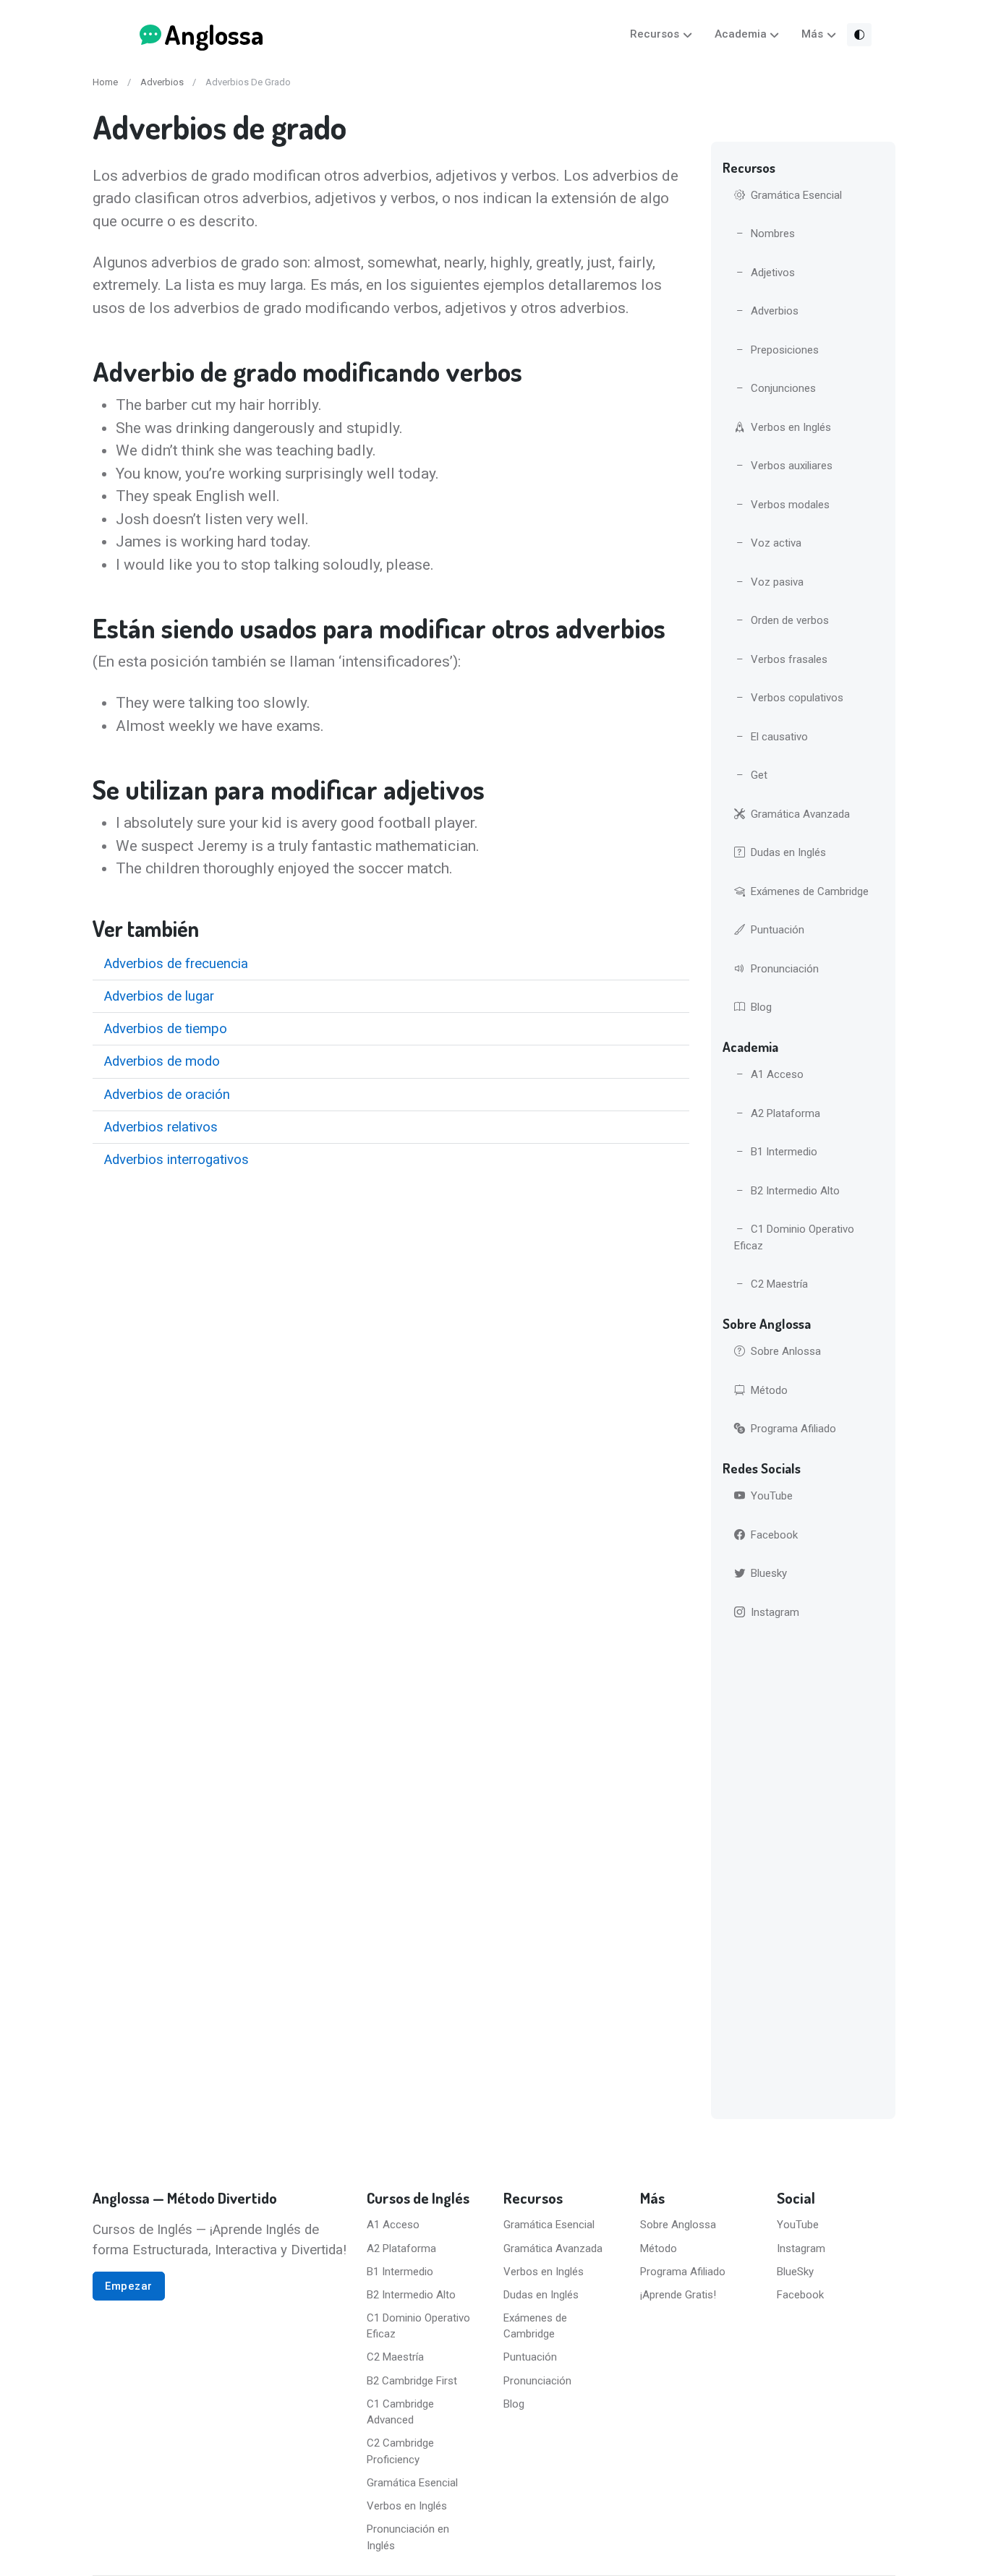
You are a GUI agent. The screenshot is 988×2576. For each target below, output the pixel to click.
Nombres (773, 234)
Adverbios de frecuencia (176, 964)
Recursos (655, 34)
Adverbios (162, 82)
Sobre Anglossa (678, 2225)
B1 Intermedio (784, 1152)
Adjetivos (773, 273)
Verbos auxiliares (792, 466)
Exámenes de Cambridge (810, 891)
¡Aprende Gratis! (678, 2295)
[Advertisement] (803, 1873)
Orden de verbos (790, 620)
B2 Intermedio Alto (795, 1191)
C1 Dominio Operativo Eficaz (794, 1237)
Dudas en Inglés (788, 852)
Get (759, 775)
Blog (761, 1007)
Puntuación (778, 930)
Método (769, 1390)
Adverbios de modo (162, 1061)
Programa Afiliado (793, 1429)
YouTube (772, 1496)
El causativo (779, 737)
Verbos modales (790, 505)
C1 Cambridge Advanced (400, 2412)
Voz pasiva (777, 582)
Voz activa (776, 543)
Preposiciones (785, 350)
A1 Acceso (777, 1074)
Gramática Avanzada (800, 814)
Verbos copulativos (797, 698)
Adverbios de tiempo (166, 1029)
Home (105, 82)
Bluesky (769, 1573)
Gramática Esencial (796, 195)
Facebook (774, 1535)
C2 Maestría (779, 1284)
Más (812, 34)
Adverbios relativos (161, 1127)
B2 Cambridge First (412, 2381)
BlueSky (795, 2272)
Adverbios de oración (167, 1095)
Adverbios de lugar (159, 996)
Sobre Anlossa (786, 1351)
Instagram (775, 1612)
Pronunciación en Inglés (408, 2537)
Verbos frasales (789, 659)
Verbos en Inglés (791, 427)
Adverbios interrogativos (176, 1160)
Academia (741, 34)
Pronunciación (785, 969)
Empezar (129, 2286)
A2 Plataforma (785, 1113)
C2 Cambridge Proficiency (400, 2451)
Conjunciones (783, 388)
